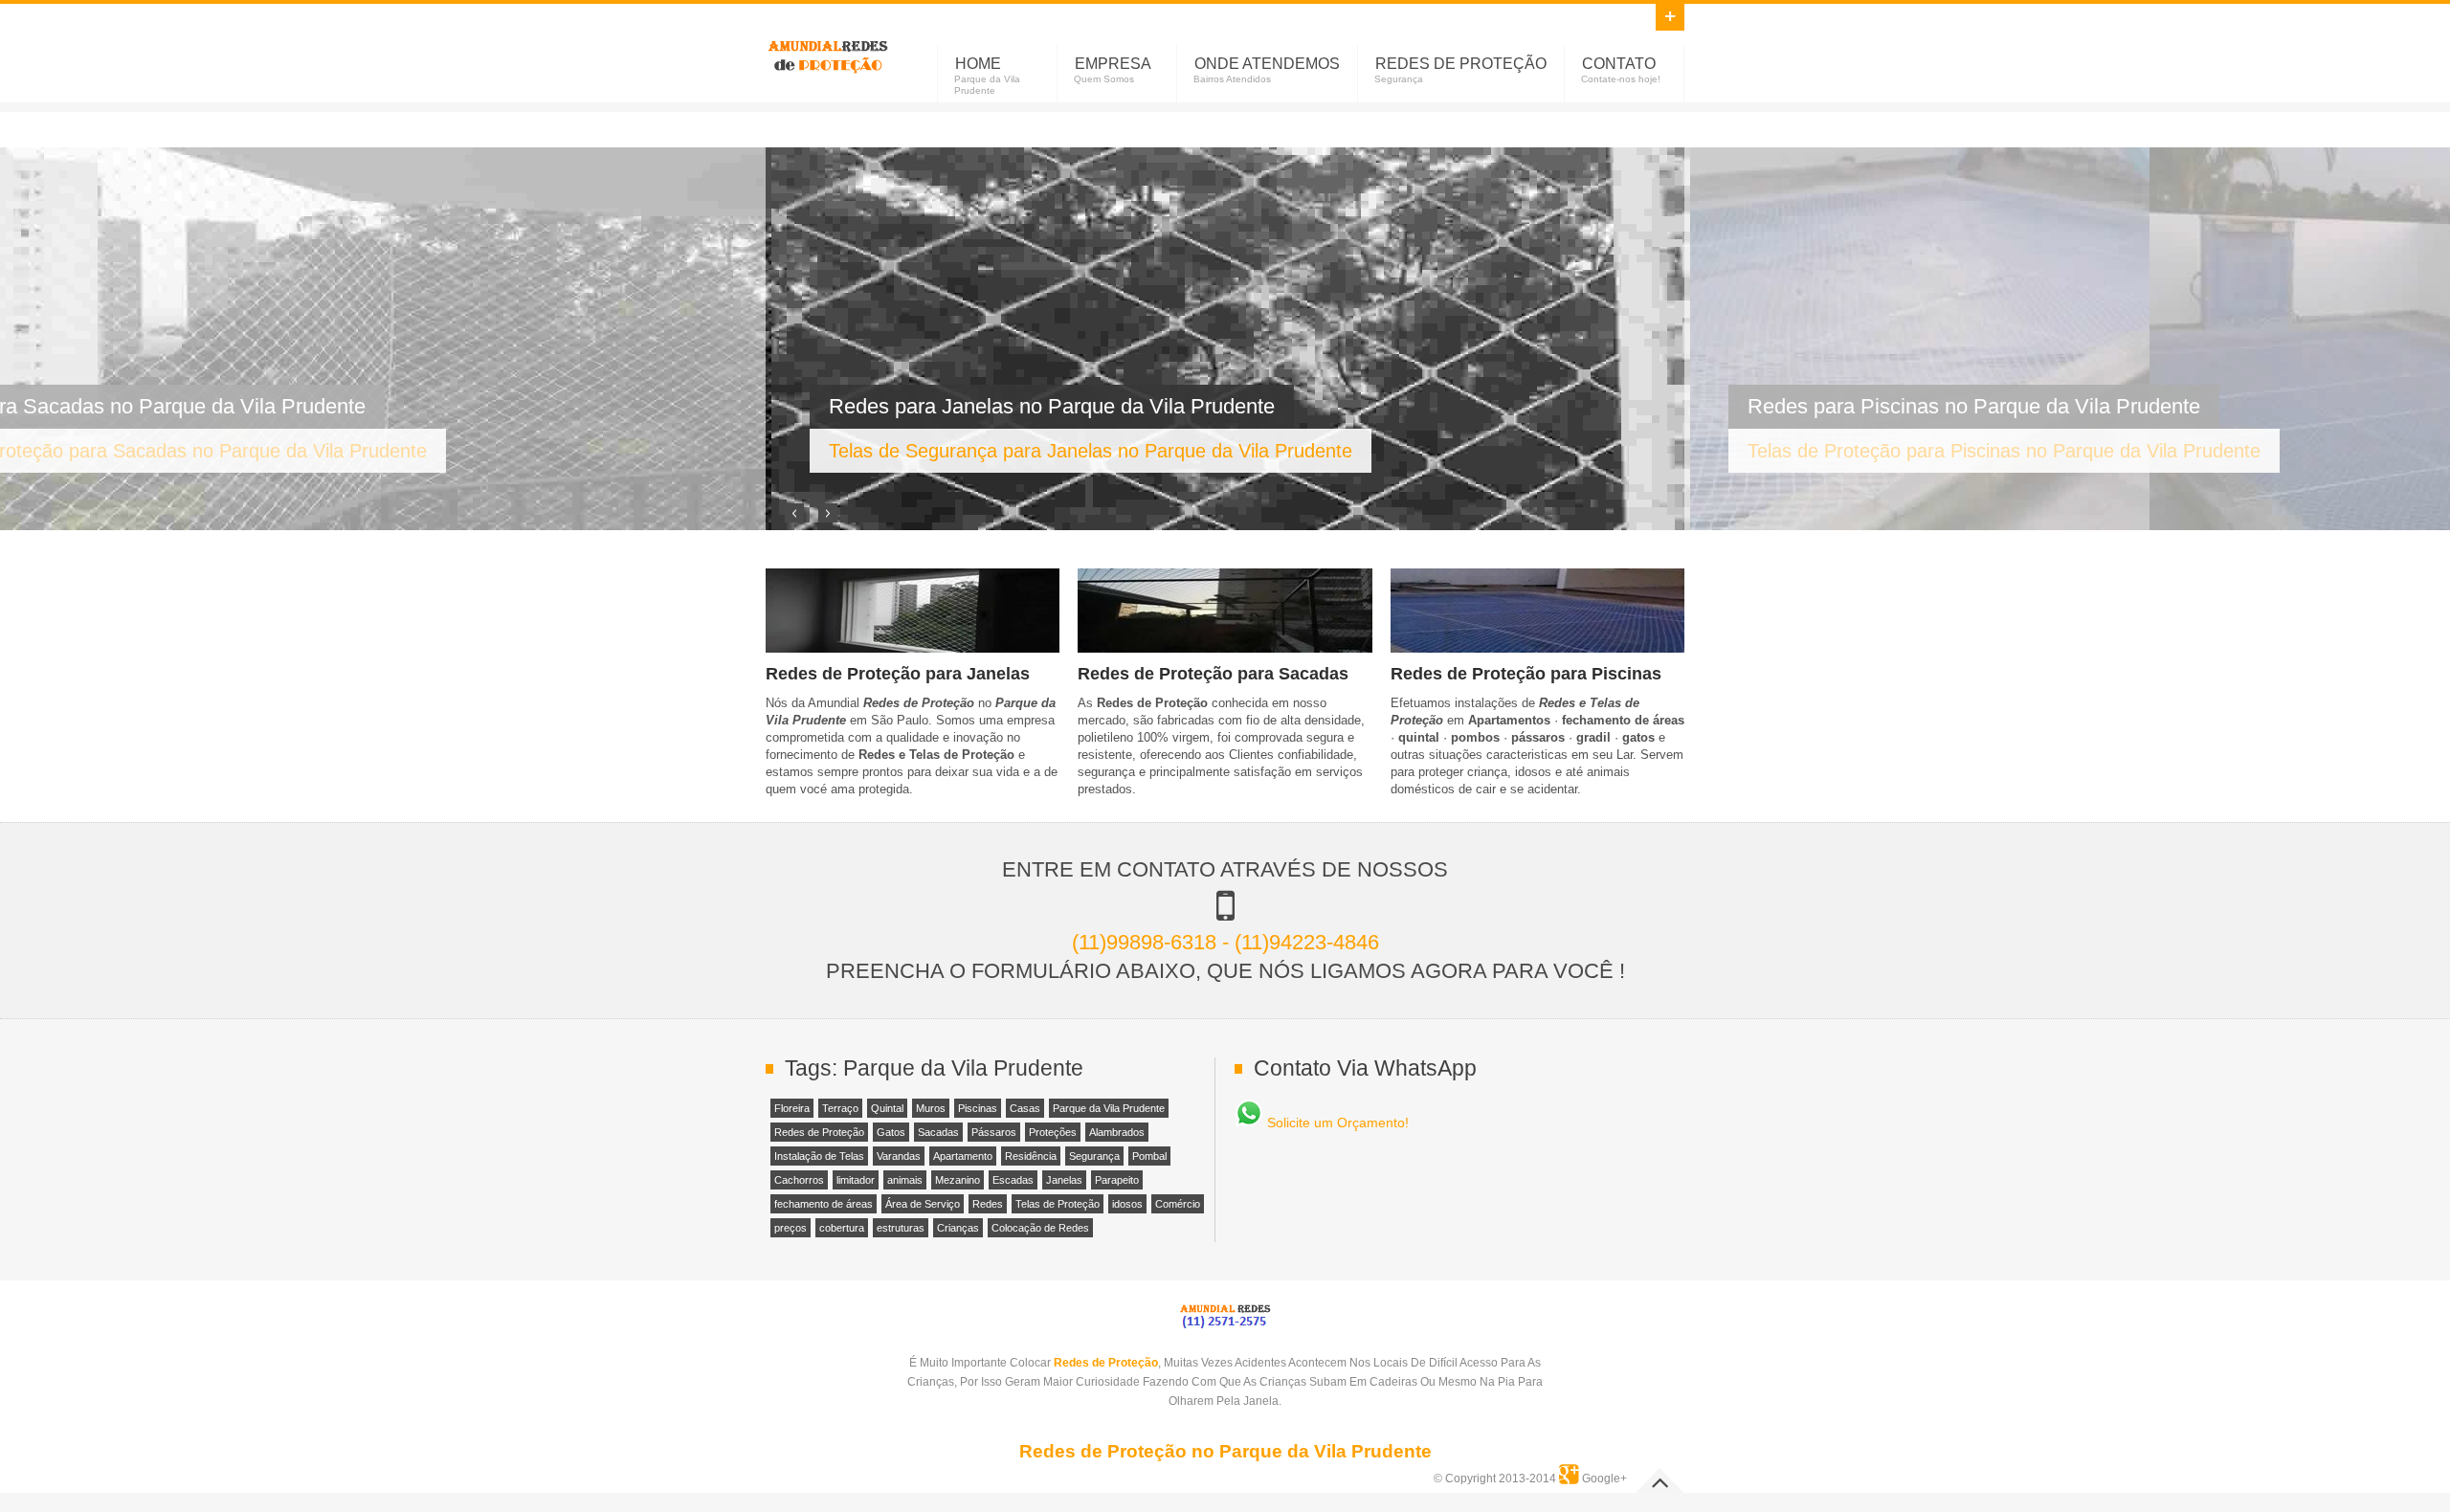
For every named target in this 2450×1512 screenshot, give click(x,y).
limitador (856, 1180)
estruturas (901, 1228)
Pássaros (994, 1132)
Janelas (1064, 1180)
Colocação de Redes (1040, 1228)
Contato (1619, 64)
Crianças (958, 1228)
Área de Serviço (923, 1204)
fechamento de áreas (824, 1204)
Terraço (840, 1108)
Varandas (899, 1156)
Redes (988, 1204)
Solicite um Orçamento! (1336, 1123)
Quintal (887, 1108)
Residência (1031, 1156)
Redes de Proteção (1461, 64)
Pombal (1149, 1156)
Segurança (1094, 1156)
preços (791, 1228)
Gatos (891, 1132)
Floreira (792, 1108)
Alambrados (1117, 1132)
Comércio (1178, 1204)
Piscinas (978, 1108)
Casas (1025, 1108)
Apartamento (963, 1156)
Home (978, 64)
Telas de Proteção (1058, 1204)
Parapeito (1117, 1180)
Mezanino (958, 1180)
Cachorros (799, 1180)
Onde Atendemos (1267, 64)
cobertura (842, 1228)
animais (905, 1180)
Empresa (1113, 64)
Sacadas (938, 1132)
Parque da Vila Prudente (1109, 1108)
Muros (931, 1108)
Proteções (1053, 1132)
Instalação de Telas (819, 1156)
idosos (1127, 1204)
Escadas (1013, 1180)
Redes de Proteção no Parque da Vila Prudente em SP (828, 54)
